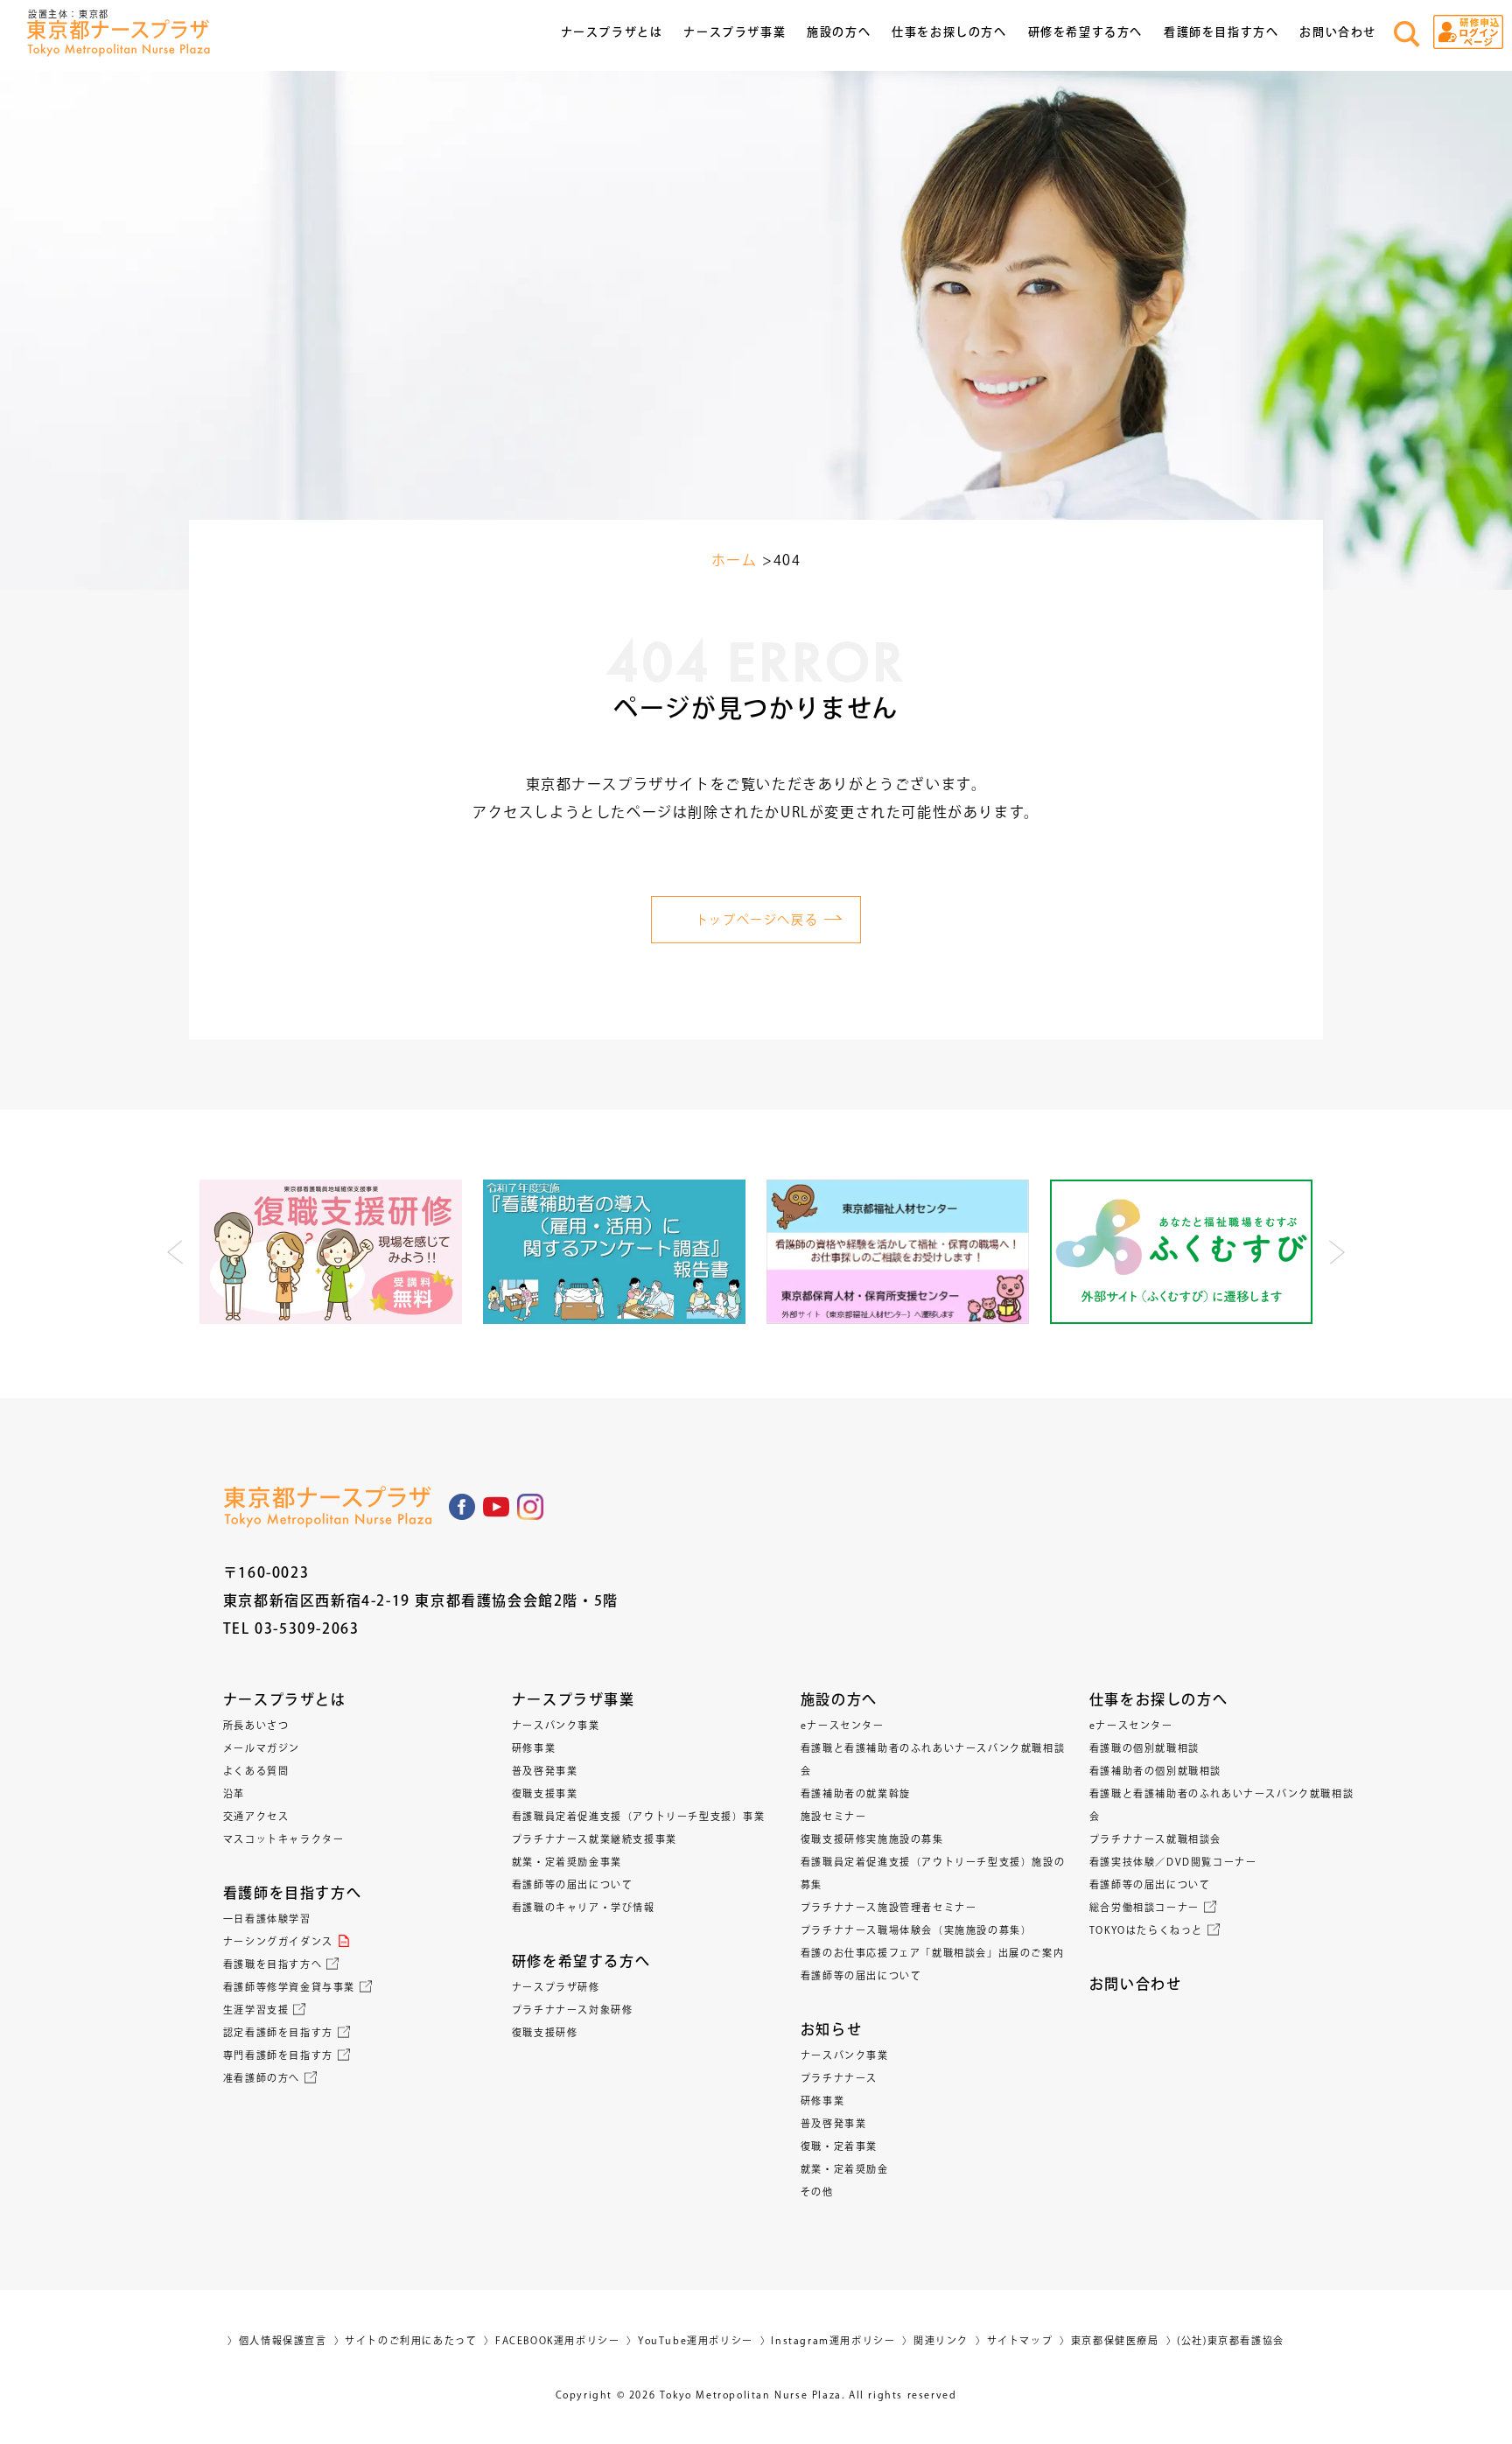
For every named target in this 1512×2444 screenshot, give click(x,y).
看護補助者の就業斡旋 (856, 1793)
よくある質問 (256, 1771)
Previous (176, 1252)
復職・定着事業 (839, 2146)
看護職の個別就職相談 (1144, 1748)
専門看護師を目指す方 (278, 2055)
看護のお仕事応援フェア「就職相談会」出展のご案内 (932, 1953)
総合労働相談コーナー (1144, 1907)
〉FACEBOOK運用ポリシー (552, 2340)
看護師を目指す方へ (292, 1893)
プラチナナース (839, 2078)
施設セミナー (834, 1816)
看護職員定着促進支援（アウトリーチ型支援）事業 (639, 1816)
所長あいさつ (256, 1725)
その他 (817, 2192)
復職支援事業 (545, 1793)
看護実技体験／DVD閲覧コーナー (1173, 1862)
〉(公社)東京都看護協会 (1225, 2340)
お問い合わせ (1338, 32)
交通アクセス (256, 1816)
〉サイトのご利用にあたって (406, 2340)
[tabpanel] (331, 1252)
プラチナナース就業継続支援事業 (595, 1839)
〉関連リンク (935, 2340)
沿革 (234, 1793)
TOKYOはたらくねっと (1146, 1930)
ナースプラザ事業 (574, 1699)
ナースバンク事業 (556, 1725)
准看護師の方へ (262, 2078)
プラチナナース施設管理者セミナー (889, 1907)
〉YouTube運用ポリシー (689, 2340)
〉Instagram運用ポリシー (828, 2340)
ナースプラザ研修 (556, 1987)
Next (1336, 1252)
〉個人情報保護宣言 (277, 2340)
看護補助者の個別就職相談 (1155, 1771)
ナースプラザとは (285, 1699)
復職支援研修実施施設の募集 (872, 1839)
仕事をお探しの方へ (1158, 1699)
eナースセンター (843, 1725)
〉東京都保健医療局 (1109, 2340)
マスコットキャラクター (284, 1839)
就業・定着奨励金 (845, 2169)
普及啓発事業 (545, 1771)
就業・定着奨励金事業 (567, 1862)
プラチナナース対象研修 (573, 2010)
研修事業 (534, 1748)
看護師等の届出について (573, 1884)
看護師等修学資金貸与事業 (289, 1987)
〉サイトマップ (1014, 2340)
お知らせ (831, 2029)
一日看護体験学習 (267, 1919)
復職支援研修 (545, 2032)
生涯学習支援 (256, 2010)
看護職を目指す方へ (273, 1964)
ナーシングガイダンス (278, 1941)
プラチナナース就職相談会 (1155, 1839)
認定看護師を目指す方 (278, 2032)
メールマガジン (262, 1748)
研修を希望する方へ (581, 1961)
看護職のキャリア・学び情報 (584, 1907)
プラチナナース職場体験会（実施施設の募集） (917, 1930)
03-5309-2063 (307, 1628)
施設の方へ (839, 1699)
